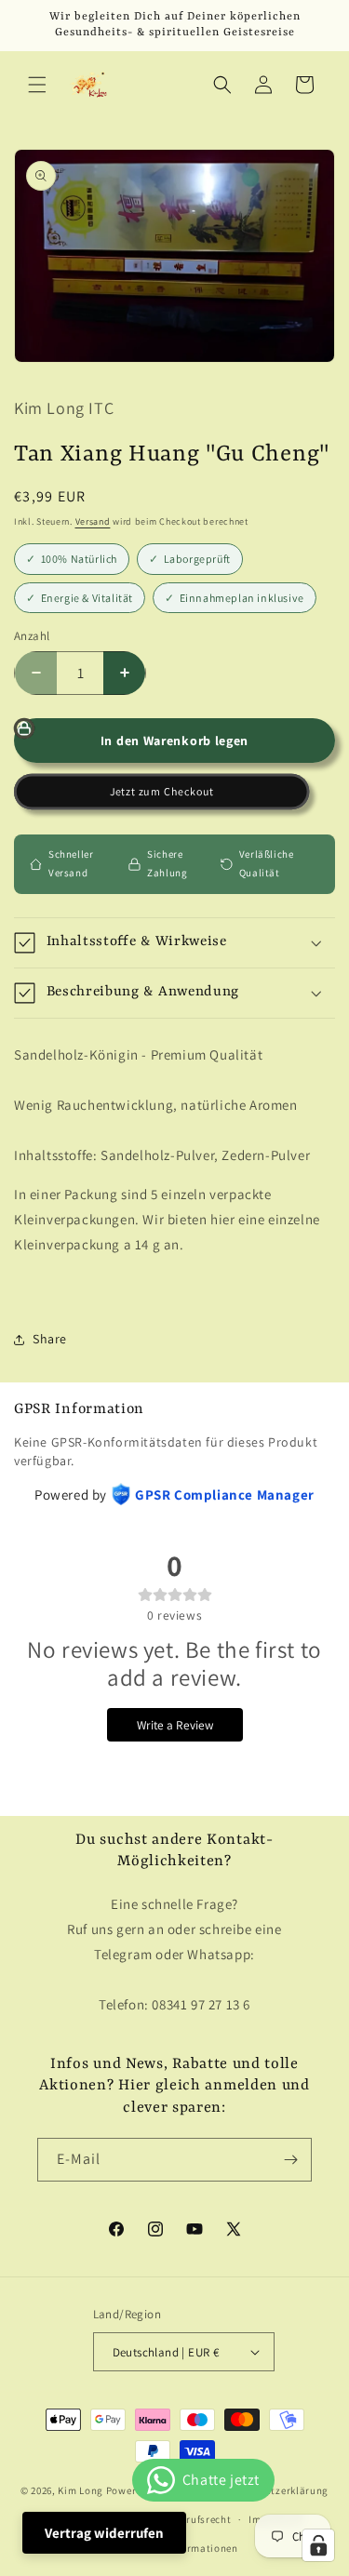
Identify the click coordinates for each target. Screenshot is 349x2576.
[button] (37, 85)
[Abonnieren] (290, 2160)
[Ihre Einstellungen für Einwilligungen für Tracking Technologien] (318, 2545)
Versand (93, 521)
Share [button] (50, 1339)
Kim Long (81, 2490)
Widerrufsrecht (195, 2519)
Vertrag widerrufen (104, 2533)
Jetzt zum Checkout (162, 792)
